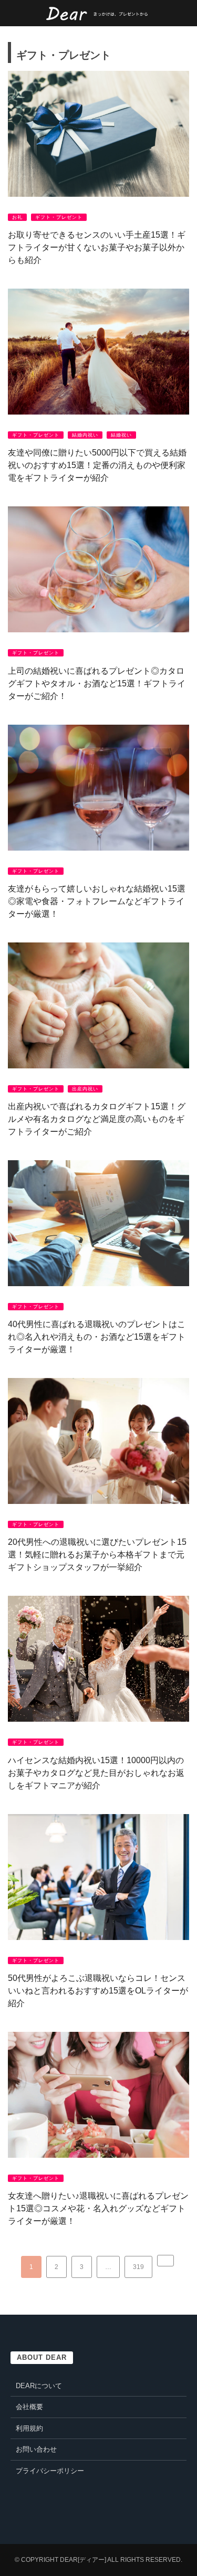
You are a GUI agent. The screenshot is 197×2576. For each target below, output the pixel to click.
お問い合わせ (36, 2449)
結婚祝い (121, 435)
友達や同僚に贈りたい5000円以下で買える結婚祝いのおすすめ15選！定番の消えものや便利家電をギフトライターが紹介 (97, 465)
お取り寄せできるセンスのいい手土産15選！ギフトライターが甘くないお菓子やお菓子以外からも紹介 (97, 247)
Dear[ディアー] (83, 2560)
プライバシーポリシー (50, 2471)
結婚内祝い (85, 435)
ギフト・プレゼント (59, 217)
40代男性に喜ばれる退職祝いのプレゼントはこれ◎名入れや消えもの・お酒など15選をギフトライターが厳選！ (97, 1337)
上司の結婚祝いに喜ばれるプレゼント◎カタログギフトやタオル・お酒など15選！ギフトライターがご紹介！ (97, 683)
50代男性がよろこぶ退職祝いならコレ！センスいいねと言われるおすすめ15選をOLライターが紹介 (98, 1991)
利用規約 (29, 2428)
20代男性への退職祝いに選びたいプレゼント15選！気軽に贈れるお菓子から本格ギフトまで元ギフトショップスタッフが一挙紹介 (97, 1555)
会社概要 (29, 2407)
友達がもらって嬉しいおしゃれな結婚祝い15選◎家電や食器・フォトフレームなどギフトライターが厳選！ (97, 901)
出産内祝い (85, 1089)
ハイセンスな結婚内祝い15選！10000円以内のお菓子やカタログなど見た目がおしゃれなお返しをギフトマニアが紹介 (96, 1773)
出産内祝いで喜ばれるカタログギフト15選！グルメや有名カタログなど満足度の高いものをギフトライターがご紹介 (97, 1119)
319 (138, 2267)
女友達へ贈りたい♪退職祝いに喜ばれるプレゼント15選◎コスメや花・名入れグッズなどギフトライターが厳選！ (98, 2208)
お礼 (17, 217)
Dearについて (39, 2386)
